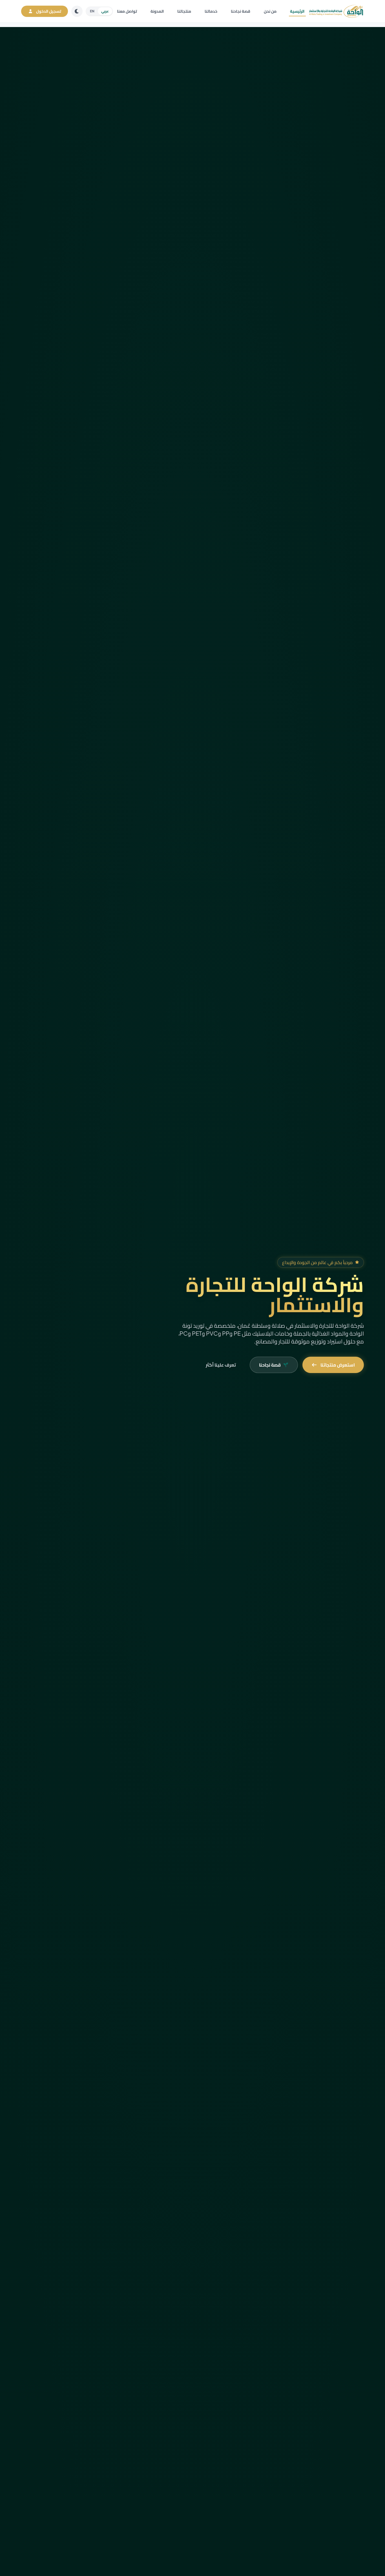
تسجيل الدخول (48, 11)
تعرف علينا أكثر (221, 1365)
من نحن (270, 11)
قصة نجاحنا (241, 11)
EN (92, 11)
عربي (105, 11)
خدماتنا (211, 11)
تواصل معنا (127, 11)
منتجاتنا (184, 11)
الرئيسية (297, 11)
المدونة (157, 11)
